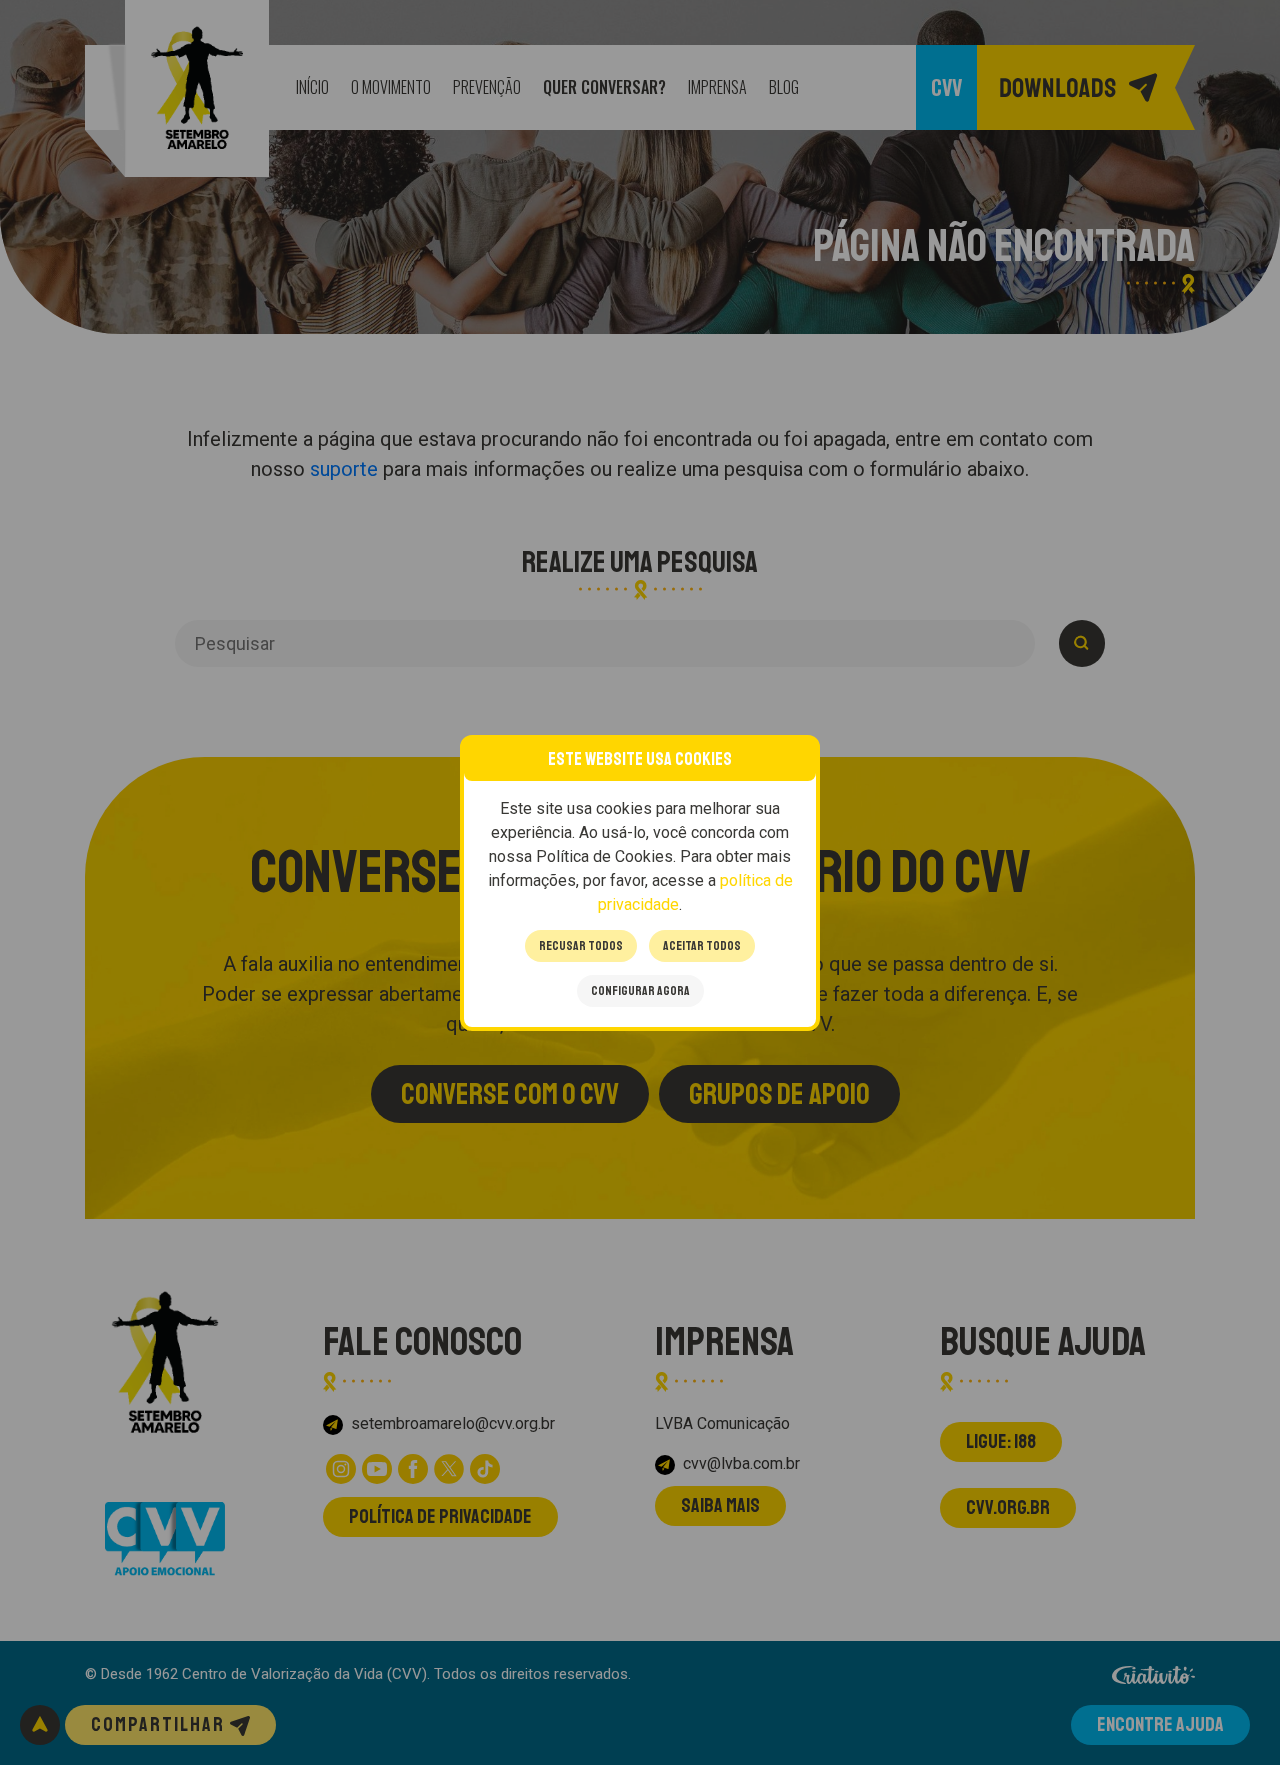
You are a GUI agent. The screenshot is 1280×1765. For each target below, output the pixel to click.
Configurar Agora (640, 991)
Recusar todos (581, 946)
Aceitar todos (702, 946)
